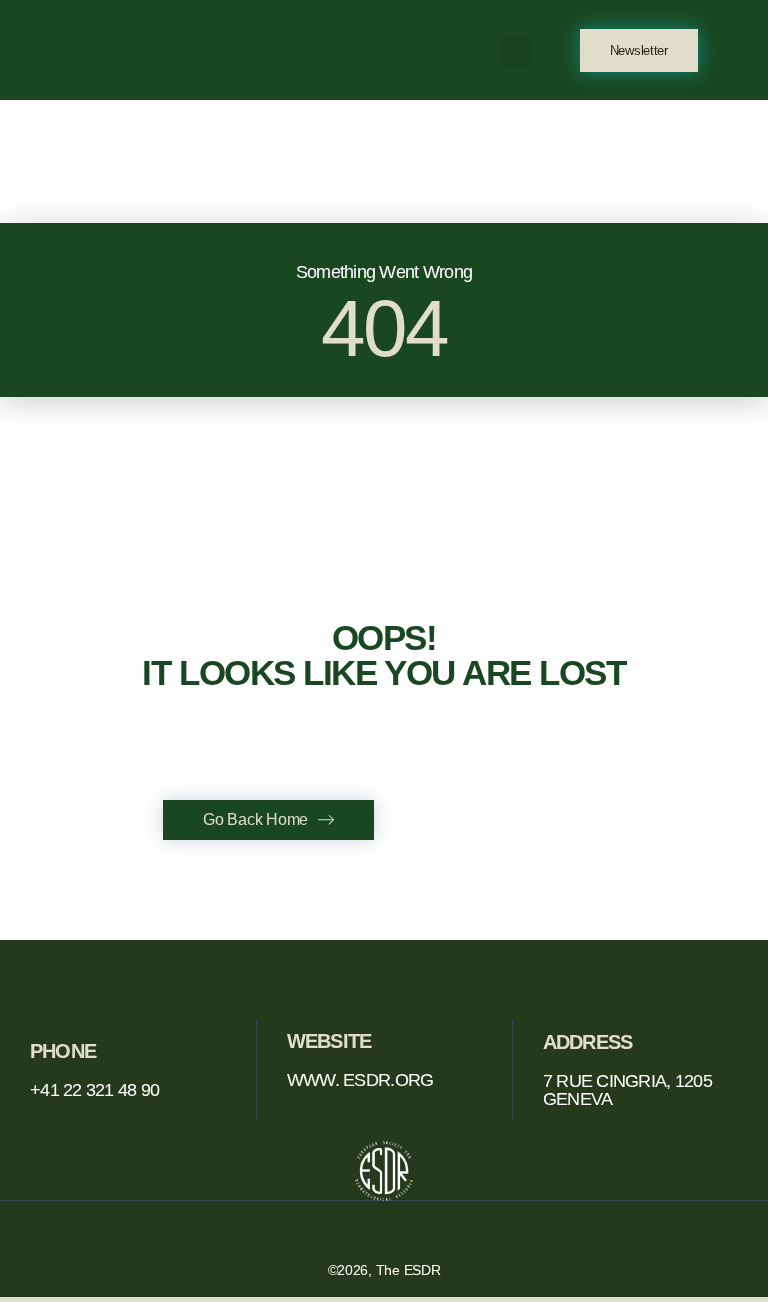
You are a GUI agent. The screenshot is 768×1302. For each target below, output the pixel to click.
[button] (516, 50)
